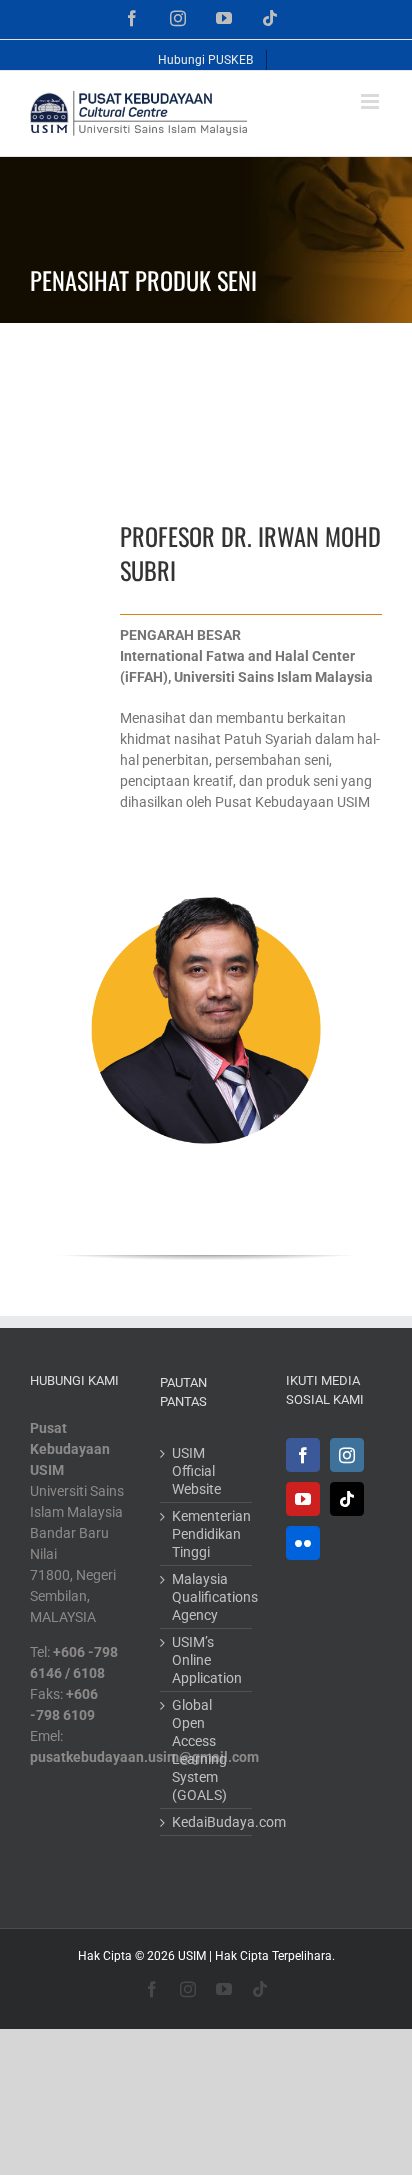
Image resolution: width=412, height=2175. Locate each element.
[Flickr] (303, 1543)
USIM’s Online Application (207, 1660)
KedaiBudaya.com (207, 1822)
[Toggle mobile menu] (371, 101)
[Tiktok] (347, 1499)
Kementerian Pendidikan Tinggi (207, 1534)
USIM (192, 1956)
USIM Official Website (196, 1471)
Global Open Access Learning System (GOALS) (199, 1750)
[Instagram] (347, 1455)
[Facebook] (303, 1455)
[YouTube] (303, 1499)
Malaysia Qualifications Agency (207, 1597)
